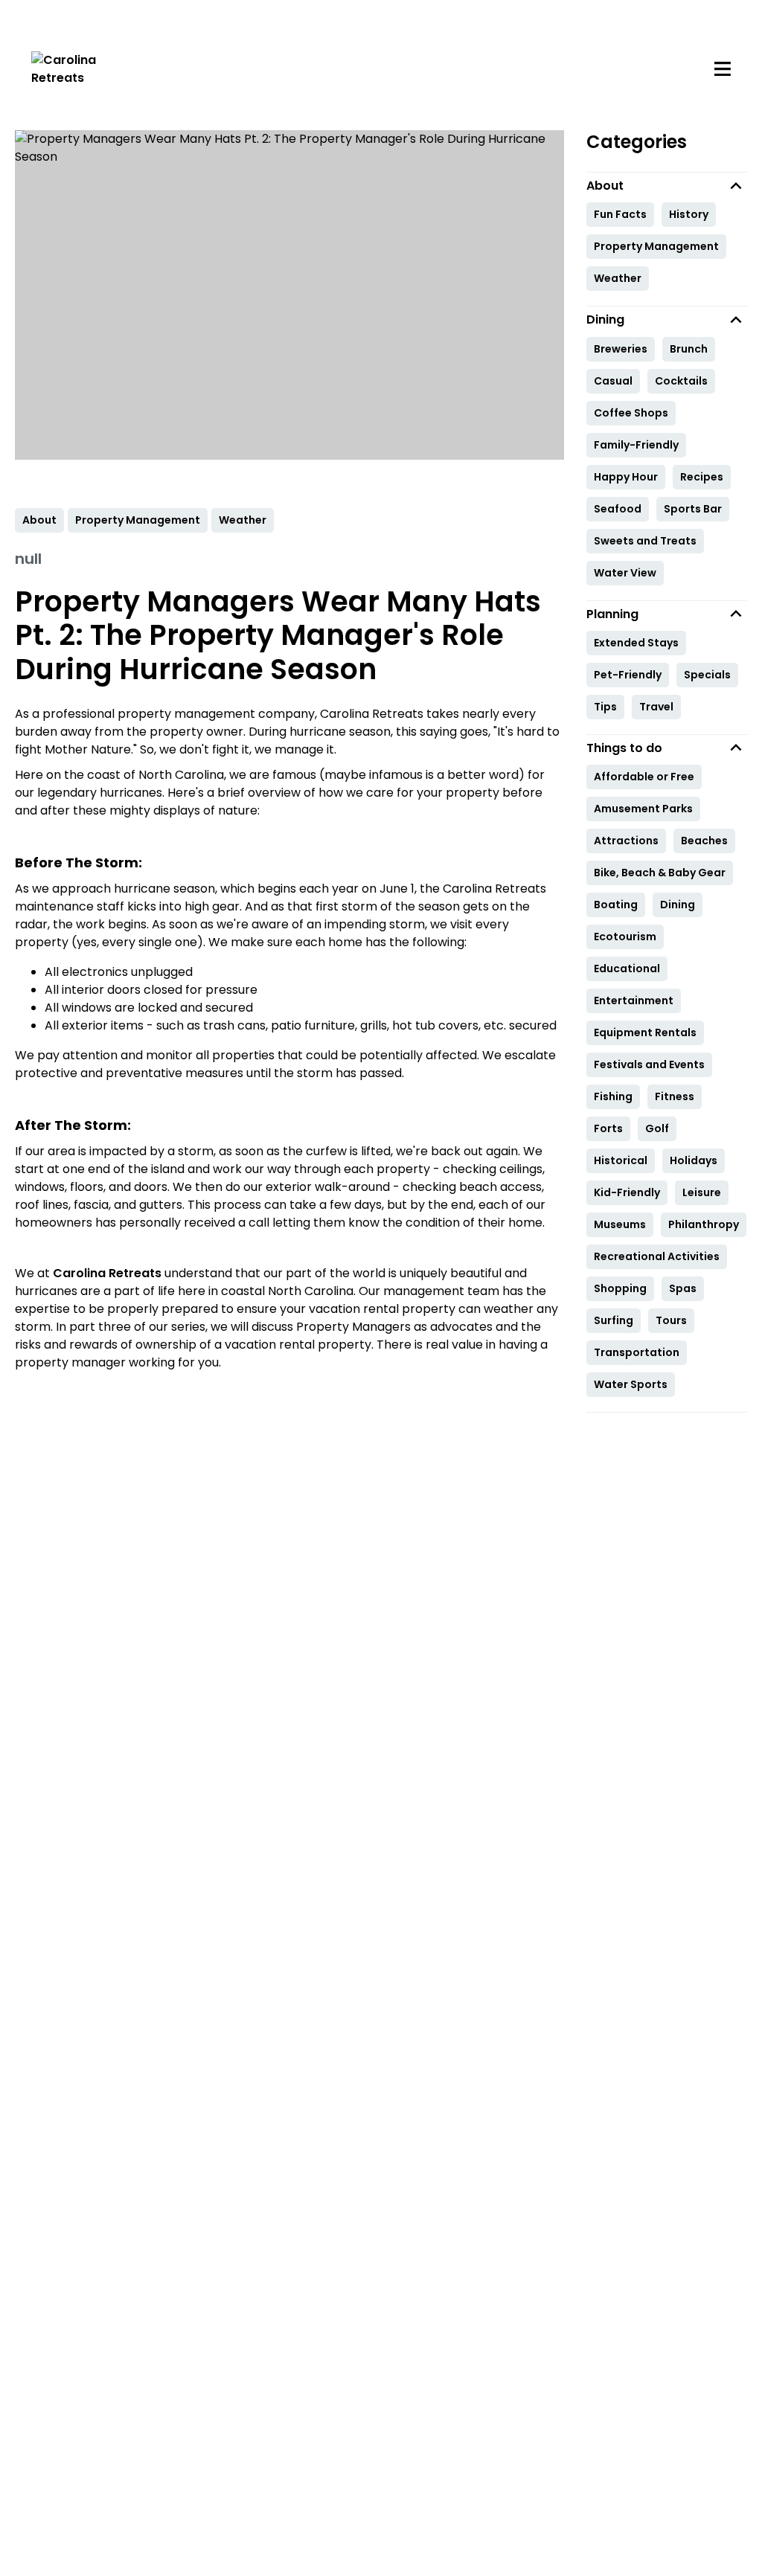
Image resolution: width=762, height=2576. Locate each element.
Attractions (626, 841)
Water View (625, 573)
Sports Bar (693, 509)
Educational (627, 969)
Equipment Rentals (645, 1032)
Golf (657, 1128)
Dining (678, 905)
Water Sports (631, 1384)
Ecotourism (625, 937)
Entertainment (634, 1000)
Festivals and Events (649, 1064)
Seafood (618, 509)
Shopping (620, 1288)
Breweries (621, 349)
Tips (605, 707)
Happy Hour (626, 477)
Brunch (689, 349)
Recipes (702, 477)
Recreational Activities (657, 1256)
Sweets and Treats (645, 541)
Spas (683, 1288)
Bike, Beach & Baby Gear (660, 873)
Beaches (704, 841)
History (689, 214)
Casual (613, 381)
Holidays (694, 1160)
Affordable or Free (644, 777)
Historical (621, 1160)
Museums (620, 1224)
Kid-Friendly (627, 1192)
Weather (618, 278)
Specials (707, 675)
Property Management (656, 246)
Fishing (613, 1096)
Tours (671, 1320)
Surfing (614, 1320)
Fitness (675, 1096)
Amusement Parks (643, 809)
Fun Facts (620, 214)
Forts (608, 1128)
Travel (656, 707)
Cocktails (681, 381)
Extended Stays (636, 643)
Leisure (702, 1192)
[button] (667, 186)
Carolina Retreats (107, 1273)
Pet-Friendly (628, 675)
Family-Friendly (636, 445)
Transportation (637, 1352)
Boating (616, 905)
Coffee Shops (631, 413)
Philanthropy (704, 1224)
